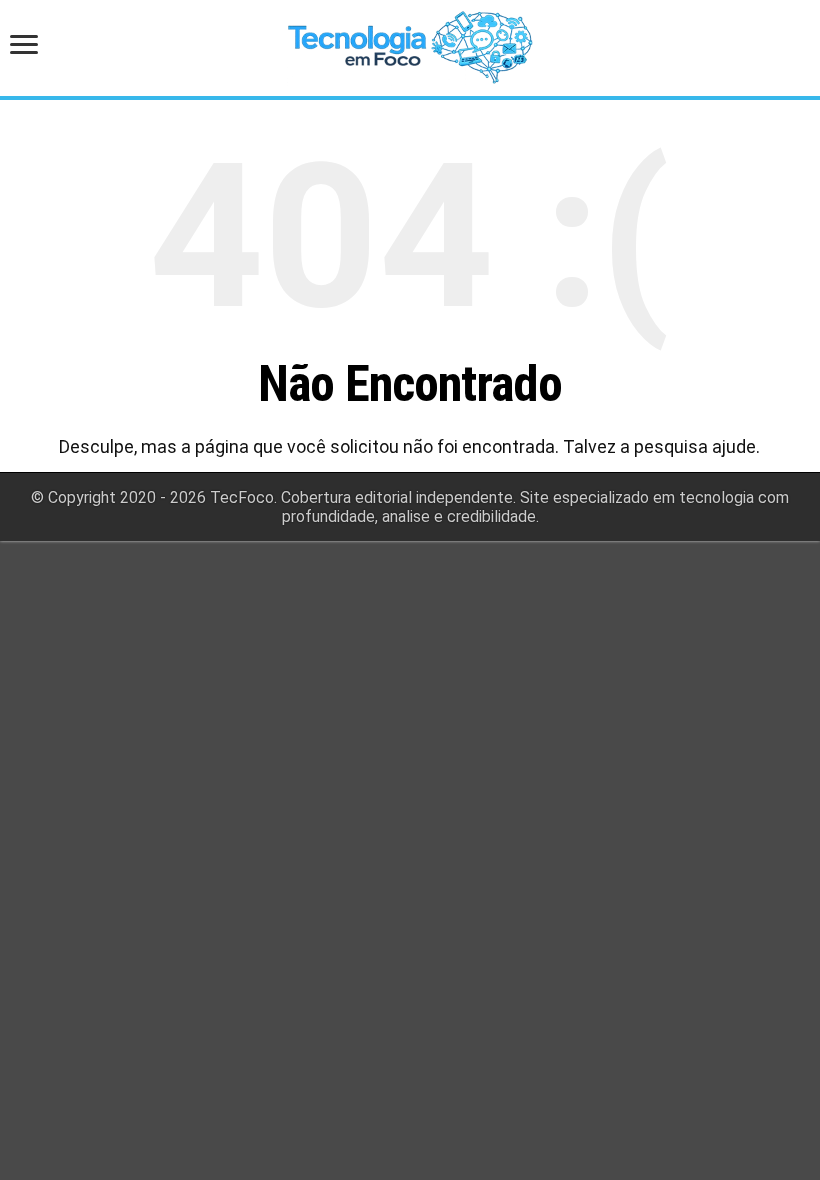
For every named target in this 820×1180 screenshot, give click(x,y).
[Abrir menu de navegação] (30, 46)
